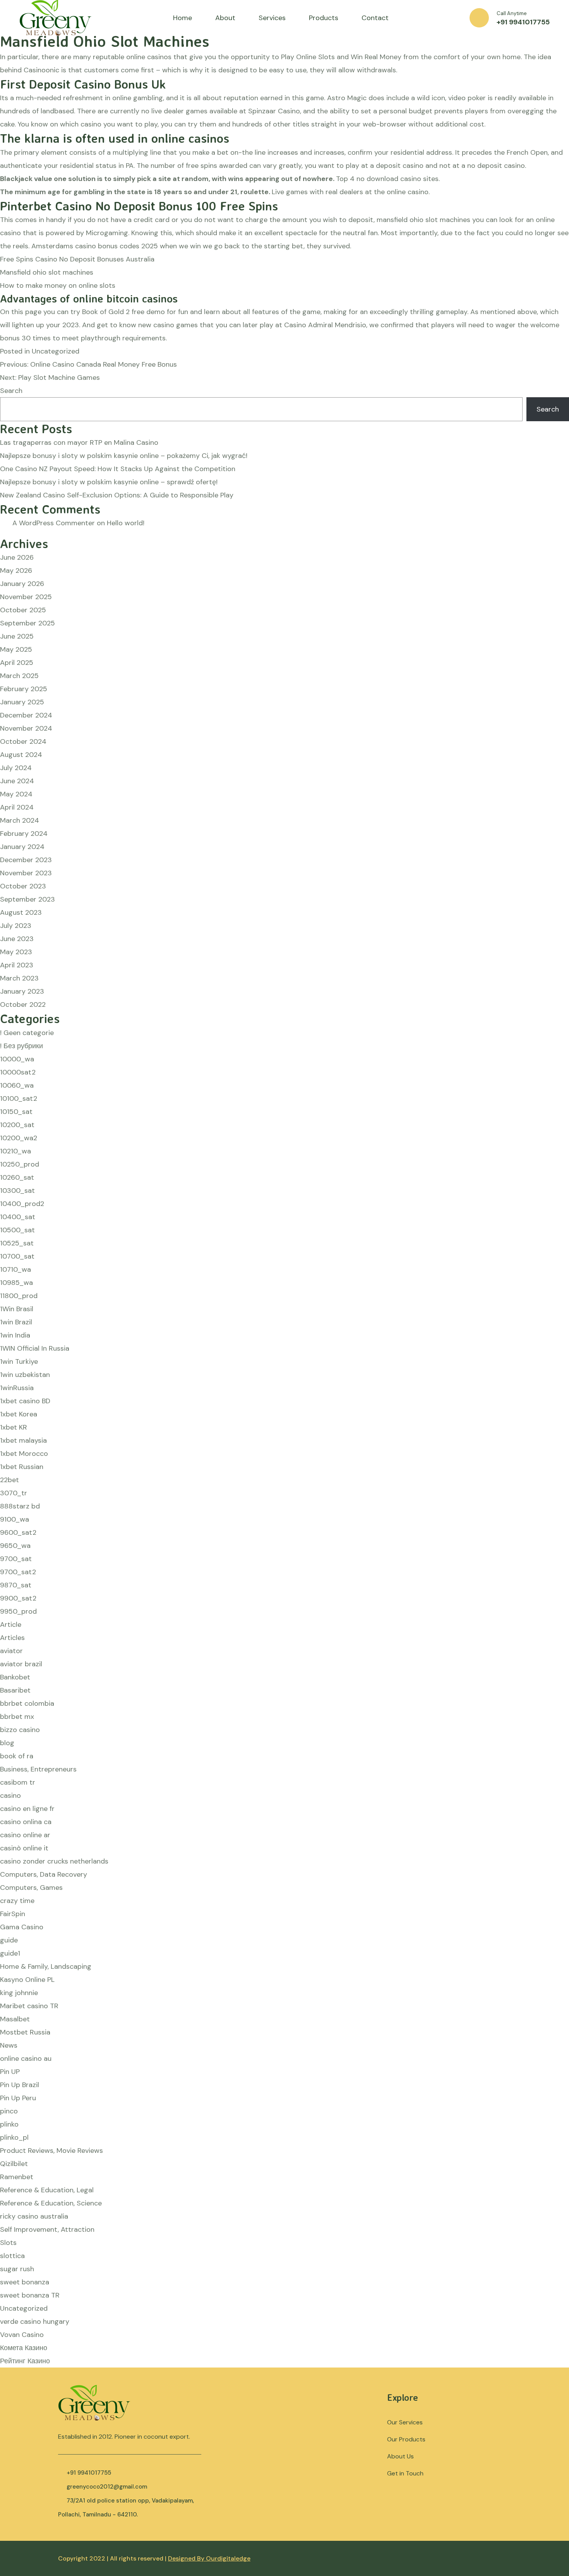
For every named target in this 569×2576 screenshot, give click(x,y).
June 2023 (17, 939)
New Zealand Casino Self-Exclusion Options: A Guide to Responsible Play (117, 495)
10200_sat (17, 1125)
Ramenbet (17, 2177)
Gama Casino (22, 1927)
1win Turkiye (19, 1361)
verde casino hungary (35, 2321)
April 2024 (17, 807)
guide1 (10, 1953)
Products (324, 18)
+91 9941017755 (523, 22)
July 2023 (16, 926)
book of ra (17, 1756)
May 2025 (16, 649)
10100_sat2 (19, 1098)
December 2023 (26, 860)
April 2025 (17, 663)
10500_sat (17, 1230)
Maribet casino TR (29, 2006)
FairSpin (13, 1914)
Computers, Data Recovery (44, 1874)
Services (272, 18)
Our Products (406, 2439)
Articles (12, 1638)
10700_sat (17, 1256)
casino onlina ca (26, 1822)
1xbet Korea (19, 1414)
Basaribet (15, 1690)
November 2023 (26, 873)
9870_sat (16, 1585)
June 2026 (17, 557)
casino (10, 1795)
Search (11, 391)
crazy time (17, 1901)
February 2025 (24, 689)
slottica (12, 2256)
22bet (9, 1480)
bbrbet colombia (27, 1703)
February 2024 (24, 834)
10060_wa (17, 1085)
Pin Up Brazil (20, 2085)
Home (183, 18)
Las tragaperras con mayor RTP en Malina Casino (79, 442)
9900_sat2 (18, 1598)
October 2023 (23, 886)
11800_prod (19, 1296)
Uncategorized (24, 2308)
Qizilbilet (14, 2164)
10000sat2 (18, 1072)
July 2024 (16, 768)
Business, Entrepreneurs (38, 1769)
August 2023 (21, 912)
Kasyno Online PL (27, 1980)
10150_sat (16, 1112)
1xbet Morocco (24, 1454)
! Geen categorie (27, 1033)
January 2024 (22, 847)
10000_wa (17, 1059)
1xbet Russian (22, 1467)
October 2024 (23, 741)
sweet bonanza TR (30, 2295)
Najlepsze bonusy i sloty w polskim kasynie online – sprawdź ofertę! (109, 482)
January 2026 (22, 584)
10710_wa (15, 1269)
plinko (9, 2124)
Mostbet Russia (25, 2032)
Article (11, 1625)
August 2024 (21, 755)
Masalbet (15, 2019)
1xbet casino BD (25, 1401)
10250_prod (20, 1164)
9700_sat (16, 1559)
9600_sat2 (18, 1532)
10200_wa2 (19, 1138)
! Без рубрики (21, 1046)
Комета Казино (24, 2348)
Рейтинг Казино (25, 2361)
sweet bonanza (25, 2282)
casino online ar (25, 1835)
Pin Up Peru (18, 2098)
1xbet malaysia (23, 1440)
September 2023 (27, 899)
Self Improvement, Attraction (47, 2229)
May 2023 (16, 952)
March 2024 (20, 820)
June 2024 (17, 781)
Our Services (405, 2422)
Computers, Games (31, 1888)
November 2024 (26, 728)
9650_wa (15, 1546)
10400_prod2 (22, 1204)
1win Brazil (16, 1322)
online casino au (26, 2058)
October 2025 (23, 610)
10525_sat (17, 1243)
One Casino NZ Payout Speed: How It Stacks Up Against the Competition (118, 469)
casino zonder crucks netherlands (54, 1861)
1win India (15, 1335)
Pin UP (10, 2072)
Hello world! (126, 523)
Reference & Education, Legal (47, 2190)
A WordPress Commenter (54, 523)
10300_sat (17, 1191)
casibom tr (18, 1782)
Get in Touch (405, 2473)
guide (9, 1940)
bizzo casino (20, 1730)
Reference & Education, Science (51, 2203)
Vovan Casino (22, 2335)
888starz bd (20, 1506)
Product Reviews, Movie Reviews (51, 2151)
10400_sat (18, 1217)
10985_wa (16, 1283)
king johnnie (19, 1993)
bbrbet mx (17, 1717)
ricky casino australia (34, 2216)
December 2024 (26, 715)
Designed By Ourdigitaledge (209, 2558)
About (225, 18)
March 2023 (19, 978)
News (9, 2045)
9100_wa (15, 1519)
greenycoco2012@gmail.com (107, 2487)
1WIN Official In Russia (35, 1348)
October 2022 (23, 1004)
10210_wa (15, 1151)
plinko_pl (14, 2137)
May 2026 (16, 571)
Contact (375, 18)
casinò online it (24, 1848)
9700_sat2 (18, 1572)
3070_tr (14, 1493)
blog (7, 1743)
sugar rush (17, 2269)
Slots (8, 2243)
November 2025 (26, 597)
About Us (400, 2456)
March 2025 (19, 676)
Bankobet (15, 1677)
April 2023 (17, 965)
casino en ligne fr (27, 1809)
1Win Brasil (17, 1309)
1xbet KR (14, 1427)
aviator (11, 1651)
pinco (9, 2111)
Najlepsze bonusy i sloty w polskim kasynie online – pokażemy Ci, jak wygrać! (124, 456)
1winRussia (17, 1388)
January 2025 (22, 702)
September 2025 (27, 623)
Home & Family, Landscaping (46, 1966)
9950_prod (18, 1611)
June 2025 (17, 636)
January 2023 (22, 991)
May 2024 (16, 794)
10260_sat (17, 1177)
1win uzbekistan (25, 1375)
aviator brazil (21, 1664)
